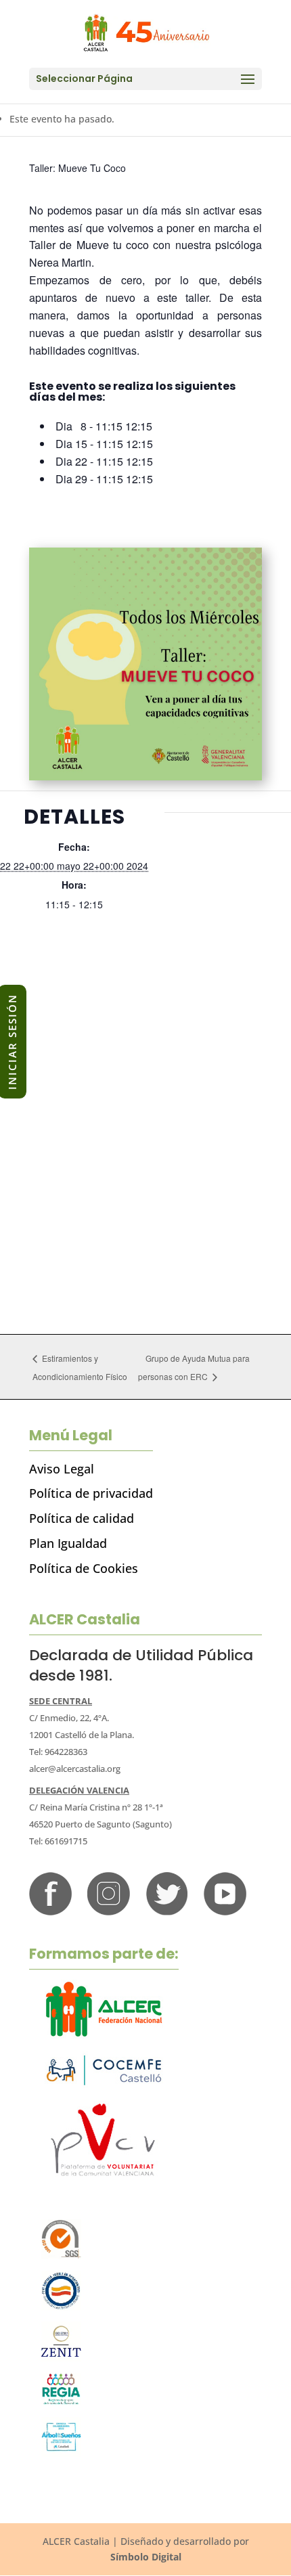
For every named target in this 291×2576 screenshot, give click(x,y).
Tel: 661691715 (58, 1841)
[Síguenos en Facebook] (50, 1912)
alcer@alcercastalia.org (75, 1769)
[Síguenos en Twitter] (167, 1912)
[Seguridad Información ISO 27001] (61, 2358)
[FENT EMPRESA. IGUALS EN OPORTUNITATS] (61, 2307)
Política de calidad (82, 1518)
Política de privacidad (91, 1493)
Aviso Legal (62, 1469)
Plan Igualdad (68, 1543)
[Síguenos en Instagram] (109, 1912)
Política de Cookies (84, 1568)
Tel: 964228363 (58, 1752)
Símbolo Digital (146, 2557)
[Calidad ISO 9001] (61, 2256)
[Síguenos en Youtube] (225, 1912)
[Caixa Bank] (61, 2402)
